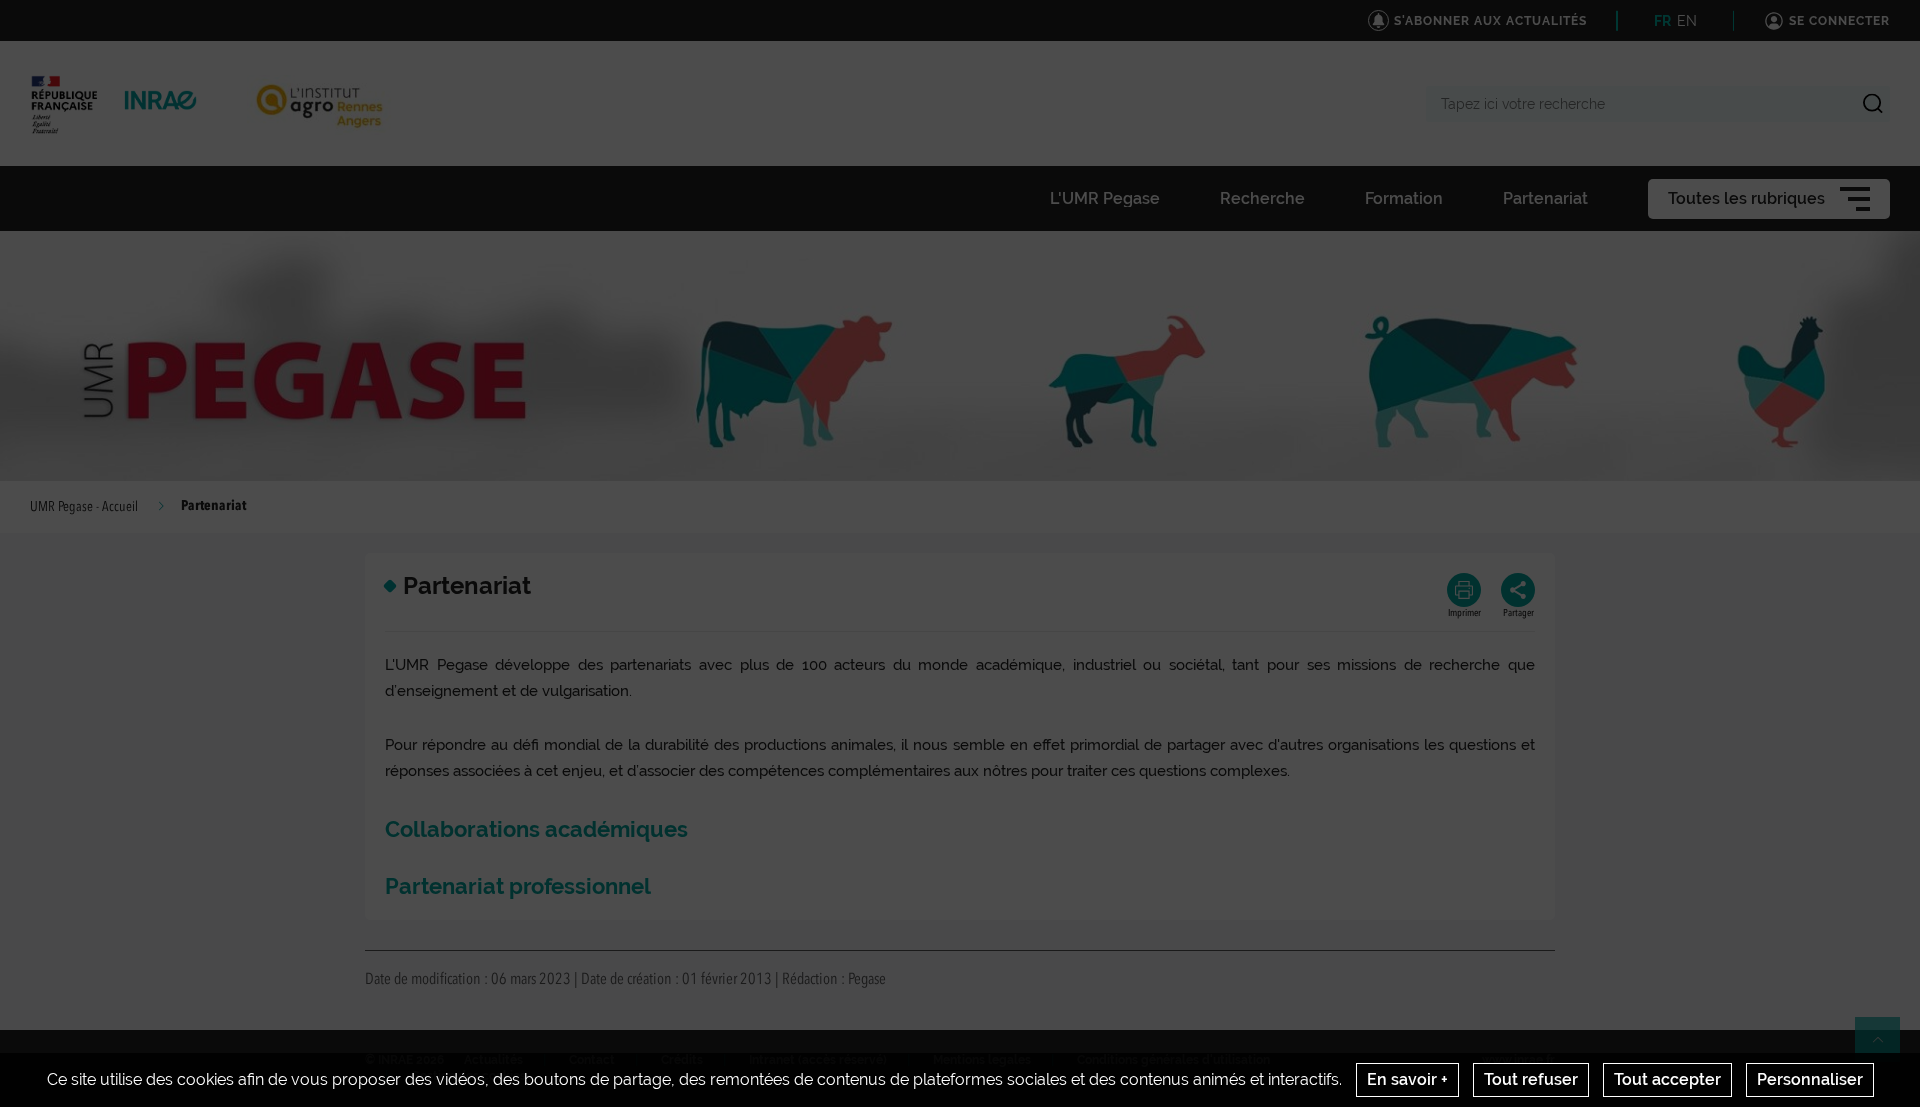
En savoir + (1407, 1079)
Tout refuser (1531, 1079)
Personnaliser (1810, 1079)
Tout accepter (1667, 1079)
